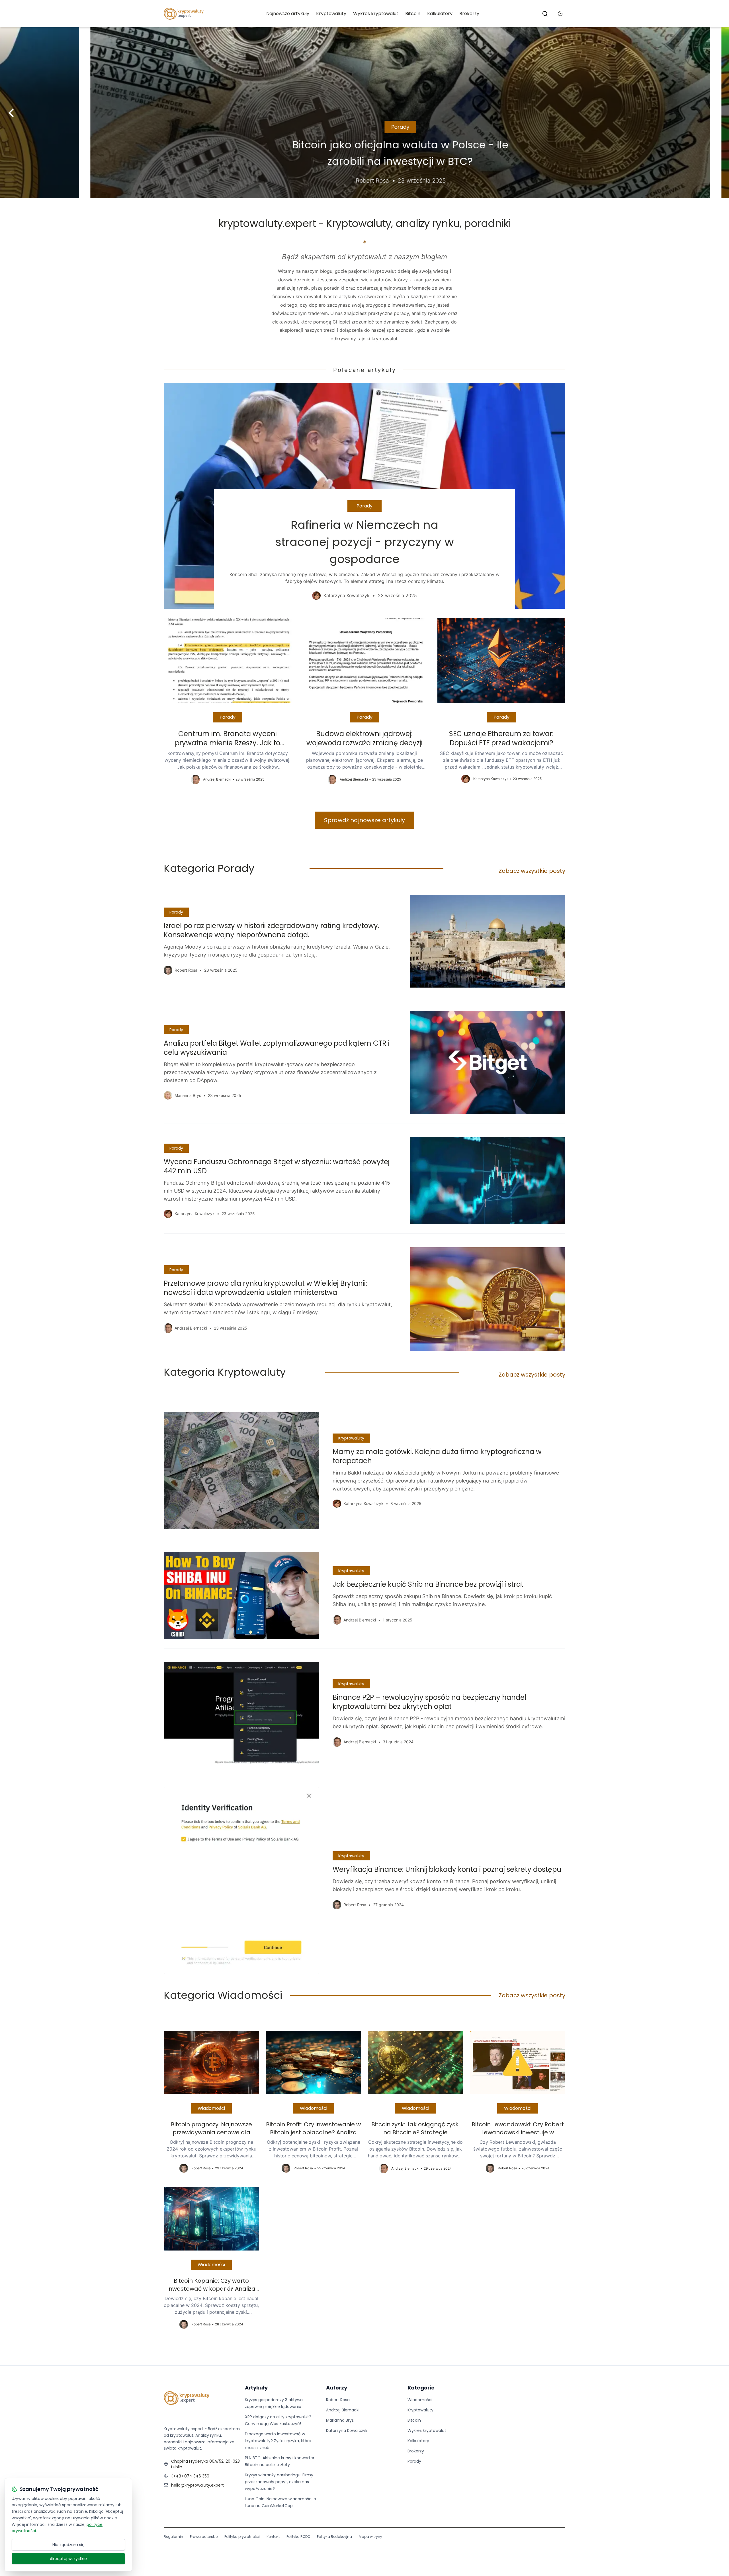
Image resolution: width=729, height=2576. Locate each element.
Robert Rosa (338, 2400)
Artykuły (256, 2388)
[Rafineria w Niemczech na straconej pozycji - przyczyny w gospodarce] (364, 496)
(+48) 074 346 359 (190, 2476)
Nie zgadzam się (68, 2545)
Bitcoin (413, 14)
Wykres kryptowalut (376, 14)
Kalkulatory (440, 14)
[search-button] (545, 14)
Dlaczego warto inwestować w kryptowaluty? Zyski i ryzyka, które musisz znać (278, 2441)
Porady (365, 127)
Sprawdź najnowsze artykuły (364, 820)
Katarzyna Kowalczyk (347, 2430)
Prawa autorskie (204, 2537)
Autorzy (337, 2388)
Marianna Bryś (340, 2420)
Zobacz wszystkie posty (532, 871)
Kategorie (421, 2388)
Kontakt (273, 2537)
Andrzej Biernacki (343, 2410)
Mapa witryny (370, 2537)
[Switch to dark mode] (560, 14)
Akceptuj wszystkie (68, 2559)
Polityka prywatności (242, 2537)
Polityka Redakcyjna (334, 2537)
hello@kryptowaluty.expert (197, 2485)
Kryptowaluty (331, 14)
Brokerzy (469, 14)
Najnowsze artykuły (288, 14)
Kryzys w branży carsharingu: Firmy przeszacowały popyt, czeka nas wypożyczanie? (279, 2482)
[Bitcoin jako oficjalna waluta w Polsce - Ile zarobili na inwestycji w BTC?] (364, 113)
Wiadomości (211, 2108)
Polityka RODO (298, 2537)
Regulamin (173, 2537)
